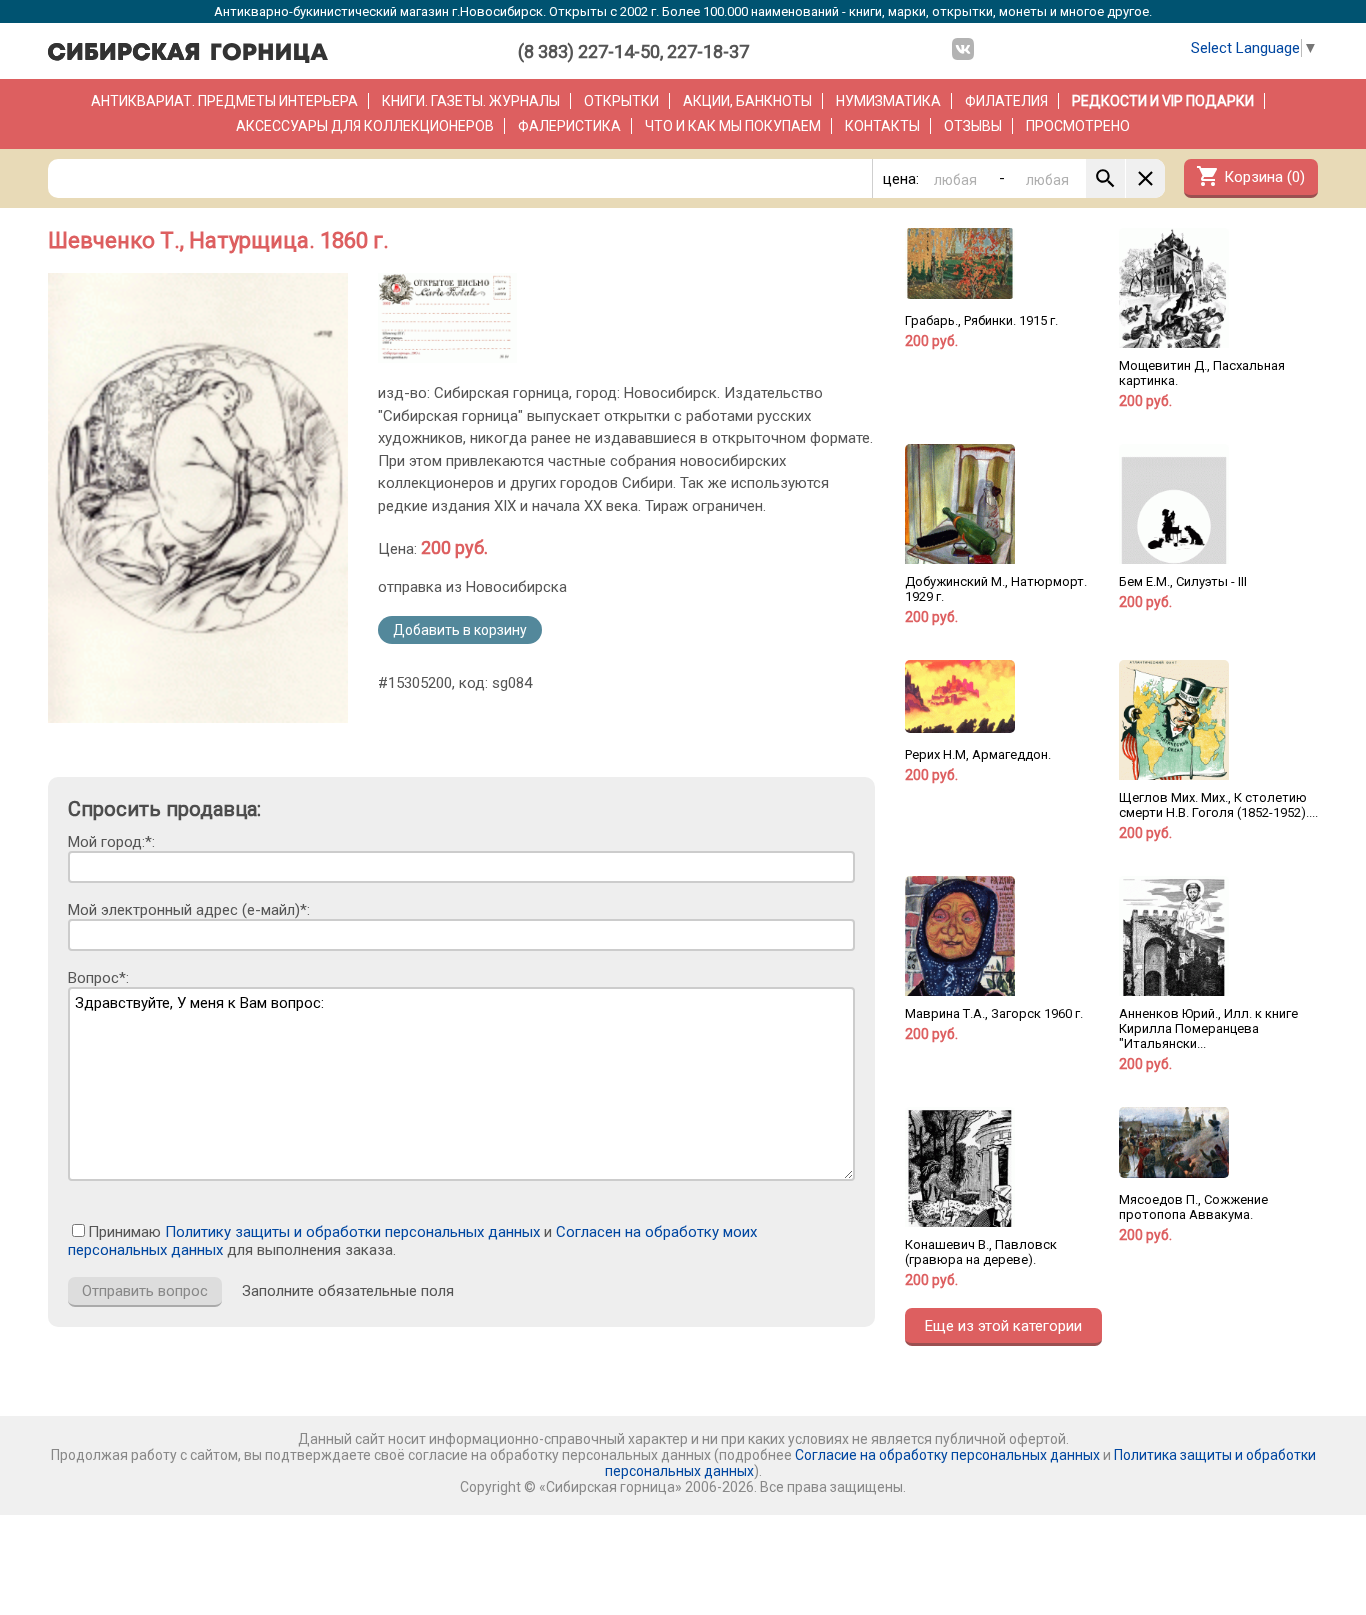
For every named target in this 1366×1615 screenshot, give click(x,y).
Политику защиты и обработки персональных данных (352, 1232)
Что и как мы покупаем (733, 126)
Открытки (621, 101)
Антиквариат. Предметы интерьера (224, 101)
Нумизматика (888, 101)
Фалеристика (569, 126)
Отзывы (973, 126)
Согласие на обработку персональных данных (947, 1455)
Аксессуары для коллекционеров (365, 126)
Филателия (1006, 101)
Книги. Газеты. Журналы (471, 101)
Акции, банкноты (747, 101)
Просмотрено (1078, 126)
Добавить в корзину (460, 630)
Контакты (882, 126)
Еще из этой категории (1003, 1326)
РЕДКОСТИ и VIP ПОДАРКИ (1163, 101)
